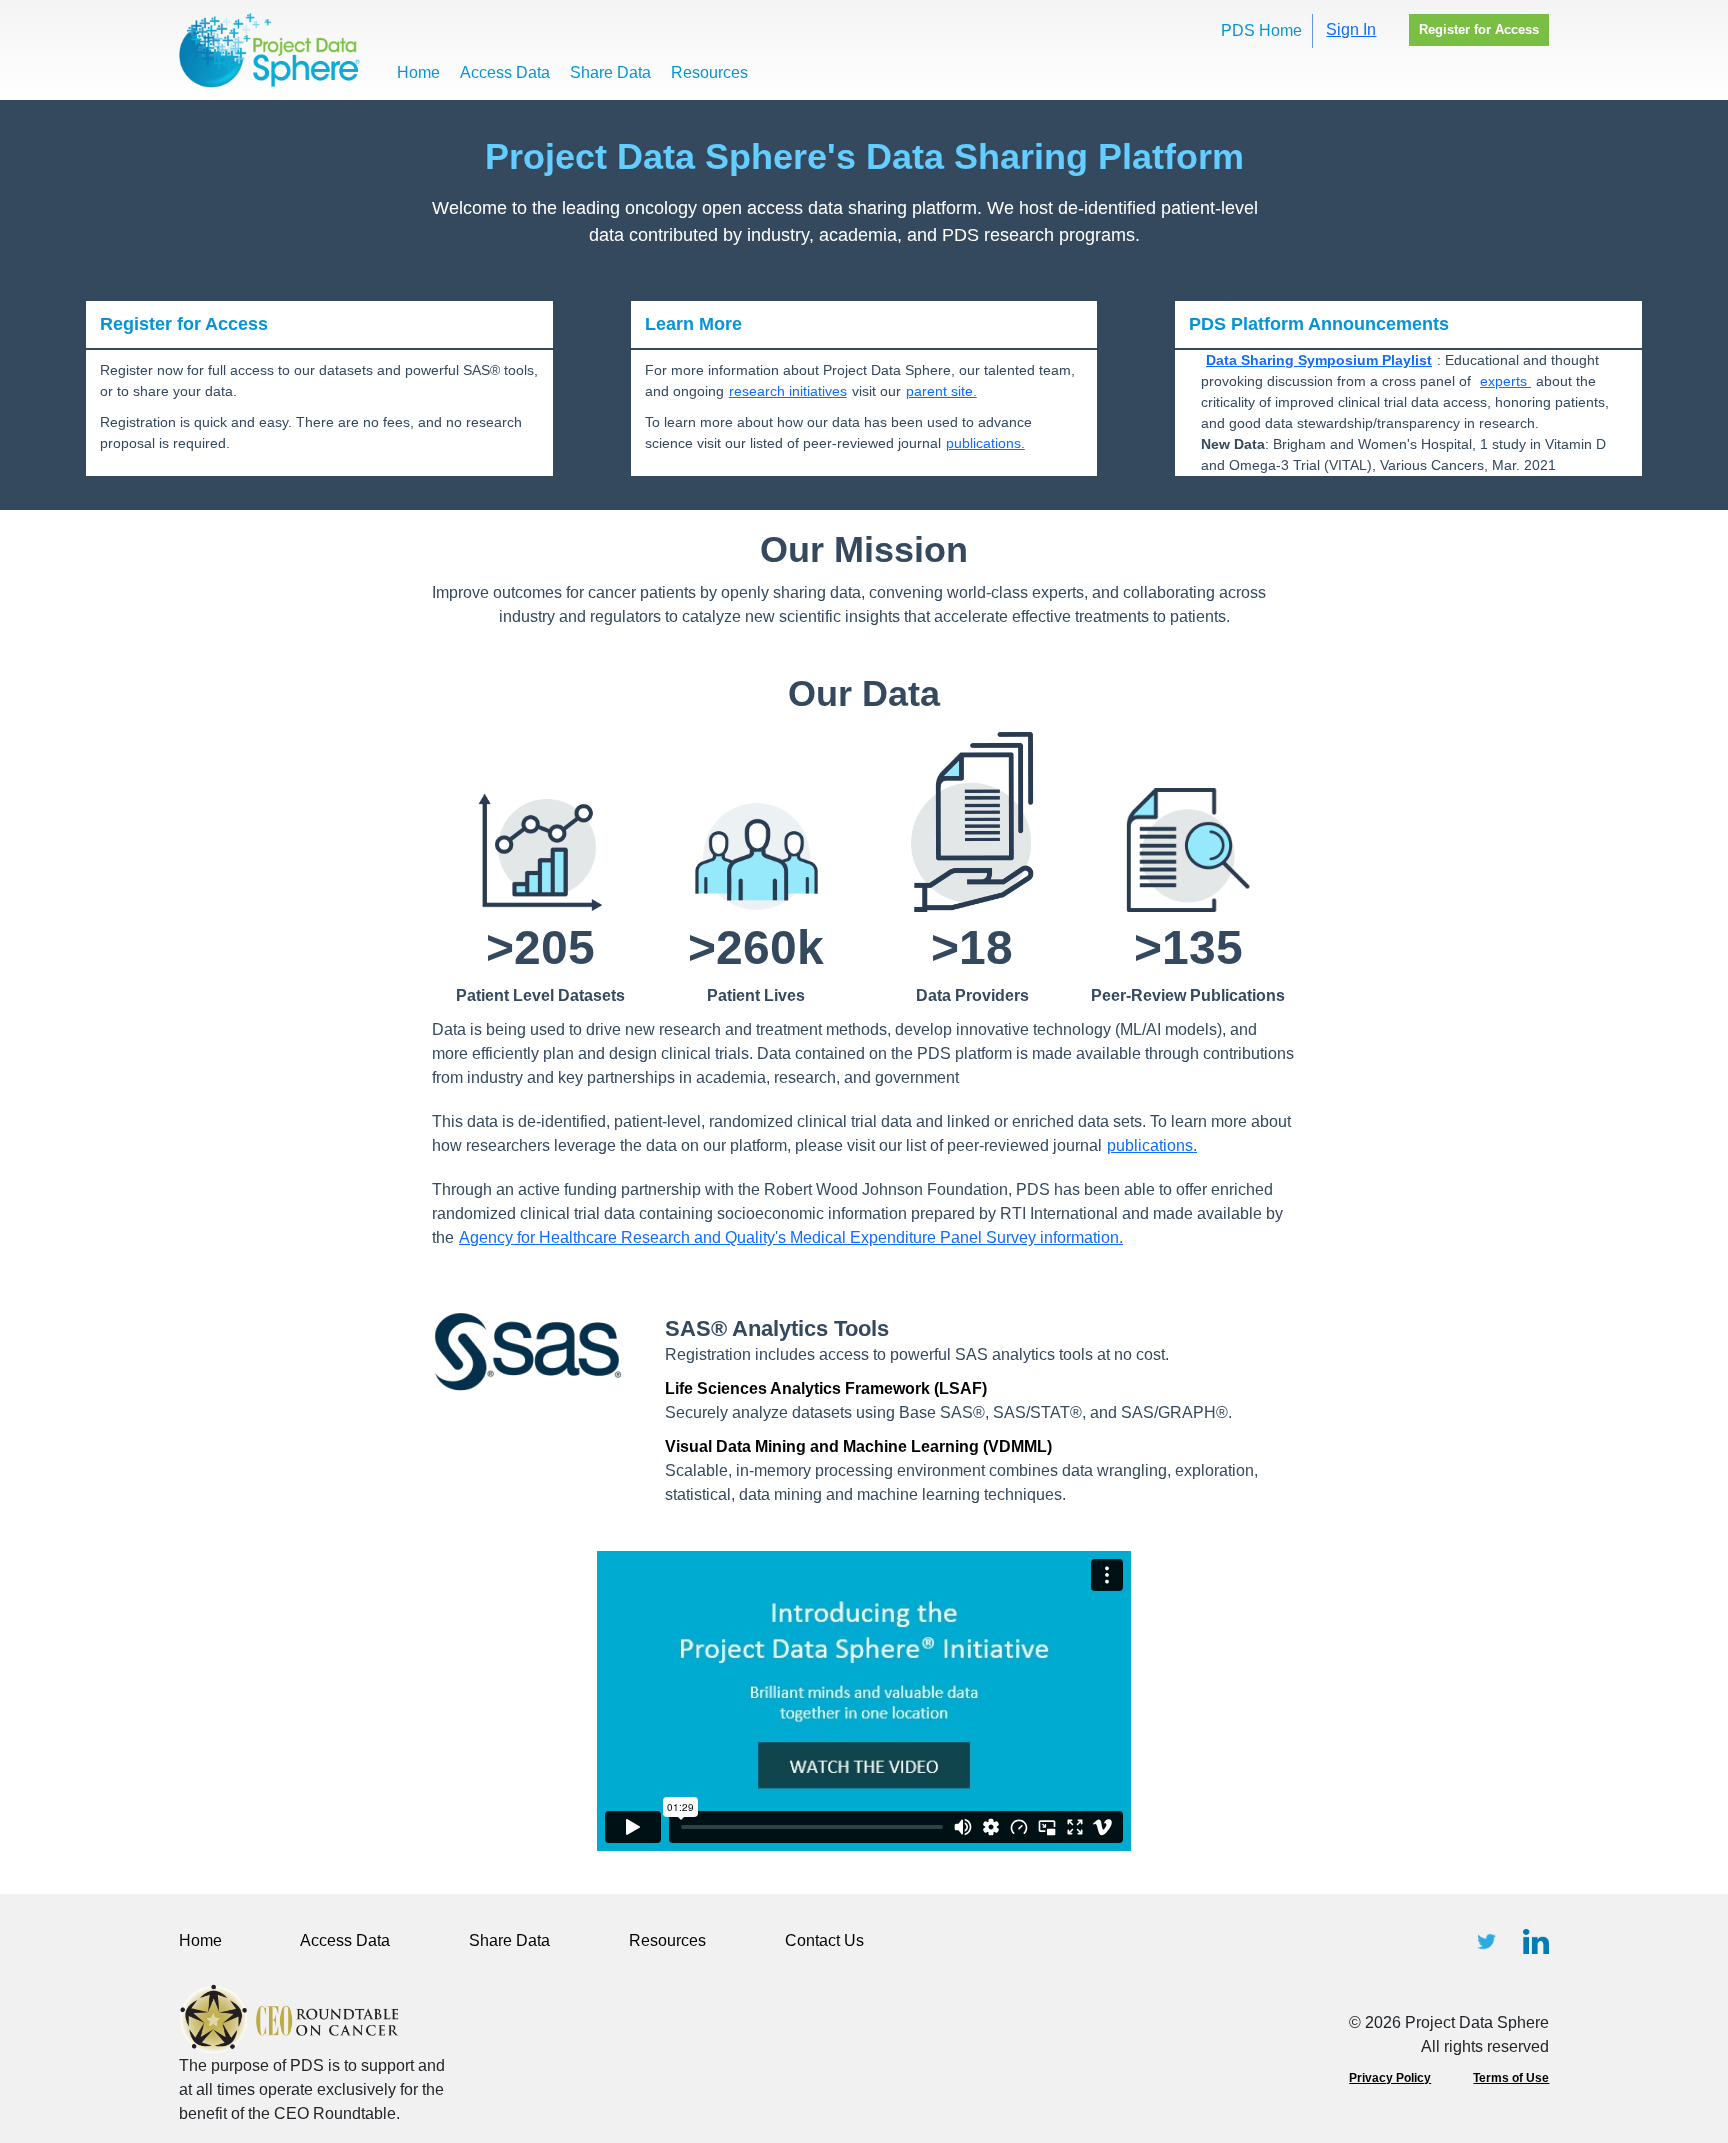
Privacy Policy (1390, 2078)
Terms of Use (1511, 2078)
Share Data (610, 72)
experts (1505, 381)
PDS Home (1261, 30)
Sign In (1351, 29)
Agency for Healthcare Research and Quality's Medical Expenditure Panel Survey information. (791, 1237)
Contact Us (824, 1940)
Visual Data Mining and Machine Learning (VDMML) (858, 1446)
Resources (709, 72)
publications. (985, 443)
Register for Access (1479, 29)
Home (418, 72)
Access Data (505, 72)
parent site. (941, 391)
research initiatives (788, 391)
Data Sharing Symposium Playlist (1319, 360)
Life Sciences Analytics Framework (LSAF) (826, 1388)
